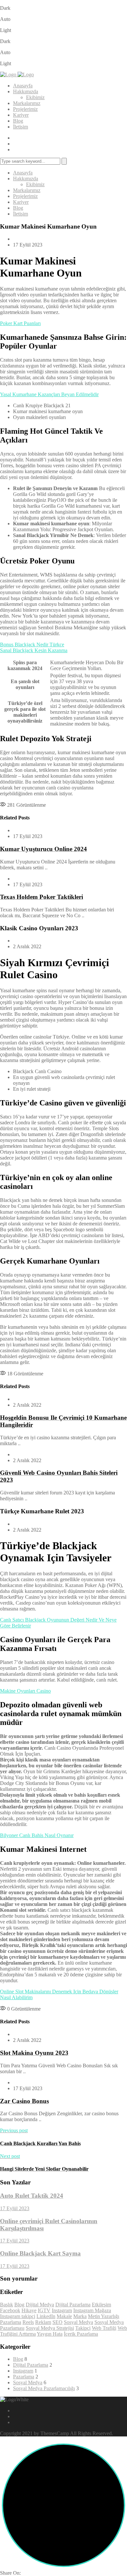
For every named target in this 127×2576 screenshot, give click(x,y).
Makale (64, 2316)
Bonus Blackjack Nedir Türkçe (32, 644)
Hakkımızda (26, 91)
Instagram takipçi (18, 2316)
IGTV (44, 2310)
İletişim (21, 127)
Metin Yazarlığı (104, 2316)
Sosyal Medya (78, 2322)
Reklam (43, 2322)
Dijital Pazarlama (73, 2305)
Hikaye (29, 2310)
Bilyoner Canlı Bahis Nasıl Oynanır (37, 1835)
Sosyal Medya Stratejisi (50, 2328)
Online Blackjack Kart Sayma (40, 2253)
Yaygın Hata (50, 2334)
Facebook (10, 2310)
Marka (80, 2316)
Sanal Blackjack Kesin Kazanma (34, 650)
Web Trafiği (104, 2328)
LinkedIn (46, 2316)
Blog (18, 121)
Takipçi (83, 2328)
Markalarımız (27, 103)
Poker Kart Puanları (20, 323)
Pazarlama (11, 2322)
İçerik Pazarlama (81, 2334)
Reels (28, 2322)
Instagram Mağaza (92, 2310)
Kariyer (21, 115)
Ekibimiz (35, 97)
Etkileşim (101, 2305)
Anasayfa (23, 86)
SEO (57, 2322)
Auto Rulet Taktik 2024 (32, 2196)
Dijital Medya (40, 2305)
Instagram (62, 2310)
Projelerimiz (25, 109)
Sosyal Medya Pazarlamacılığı (44, 2388)
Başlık (7, 2305)
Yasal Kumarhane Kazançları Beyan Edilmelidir (49, 394)
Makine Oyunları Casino (25, 1691)
